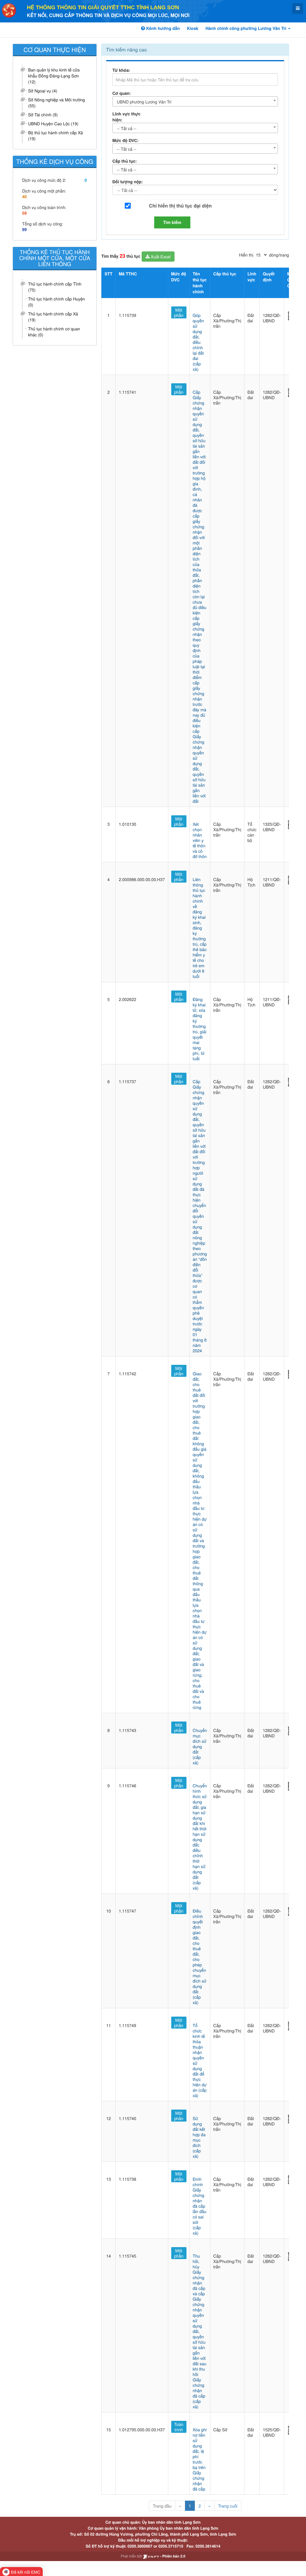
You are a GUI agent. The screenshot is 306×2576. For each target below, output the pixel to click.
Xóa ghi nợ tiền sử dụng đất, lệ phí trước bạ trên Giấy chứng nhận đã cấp (200, 2459)
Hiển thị (246, 255)
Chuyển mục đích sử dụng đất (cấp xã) (200, 1746)
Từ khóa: (121, 70)
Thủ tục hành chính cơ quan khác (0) (54, 332)
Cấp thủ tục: (125, 161)
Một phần (179, 312)
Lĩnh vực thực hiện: (126, 117)
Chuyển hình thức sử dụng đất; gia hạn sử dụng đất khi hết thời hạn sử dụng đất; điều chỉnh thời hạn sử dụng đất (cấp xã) (200, 1837)
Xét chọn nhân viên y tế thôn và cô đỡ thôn (200, 840)
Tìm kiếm (172, 222)
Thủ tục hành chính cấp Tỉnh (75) (55, 287)
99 (25, 230)
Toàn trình (179, 2427)
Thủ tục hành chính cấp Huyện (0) (56, 302)
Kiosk (193, 28)
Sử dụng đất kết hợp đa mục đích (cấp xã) (199, 2137)
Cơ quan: (122, 93)
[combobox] (195, 101)
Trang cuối (228, 2506)
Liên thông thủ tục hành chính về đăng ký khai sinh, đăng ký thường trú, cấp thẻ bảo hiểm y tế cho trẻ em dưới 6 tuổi (200, 928)
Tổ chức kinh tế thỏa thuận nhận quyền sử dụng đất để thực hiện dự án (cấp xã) (200, 2060)
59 (25, 213)
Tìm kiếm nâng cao (126, 49)
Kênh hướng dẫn (162, 28)
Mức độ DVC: (126, 141)
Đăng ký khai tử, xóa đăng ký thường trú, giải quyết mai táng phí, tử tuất (200, 1029)
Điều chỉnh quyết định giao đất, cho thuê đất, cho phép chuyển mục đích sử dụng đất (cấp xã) (200, 1957)
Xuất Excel (160, 257)
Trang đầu (162, 2506)
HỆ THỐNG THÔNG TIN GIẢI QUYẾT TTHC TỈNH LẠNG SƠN (103, 7)
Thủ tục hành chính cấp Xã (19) (53, 317)
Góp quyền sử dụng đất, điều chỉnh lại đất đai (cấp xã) (198, 342)
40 (25, 197)
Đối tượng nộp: (128, 182)
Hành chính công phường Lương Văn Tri (247, 28)
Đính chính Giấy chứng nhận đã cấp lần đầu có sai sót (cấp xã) (200, 2206)
